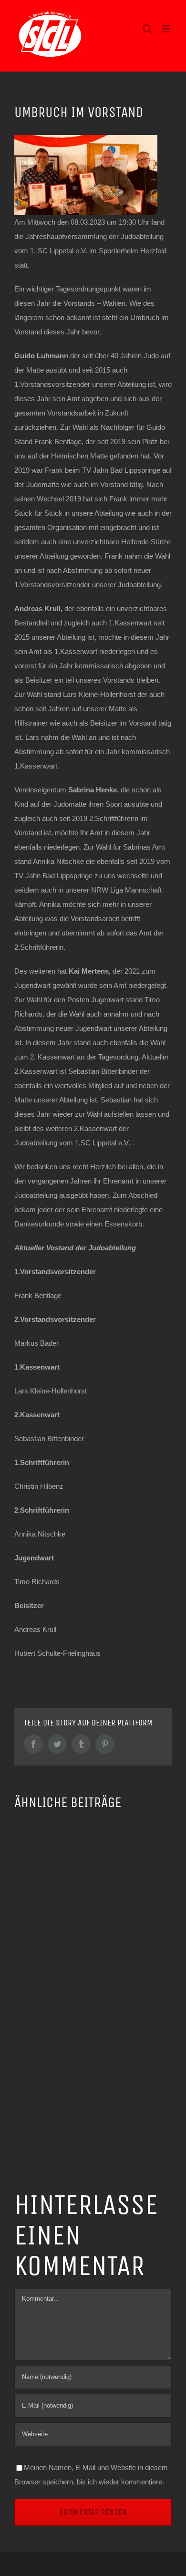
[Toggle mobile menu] (167, 29)
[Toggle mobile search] (147, 29)
